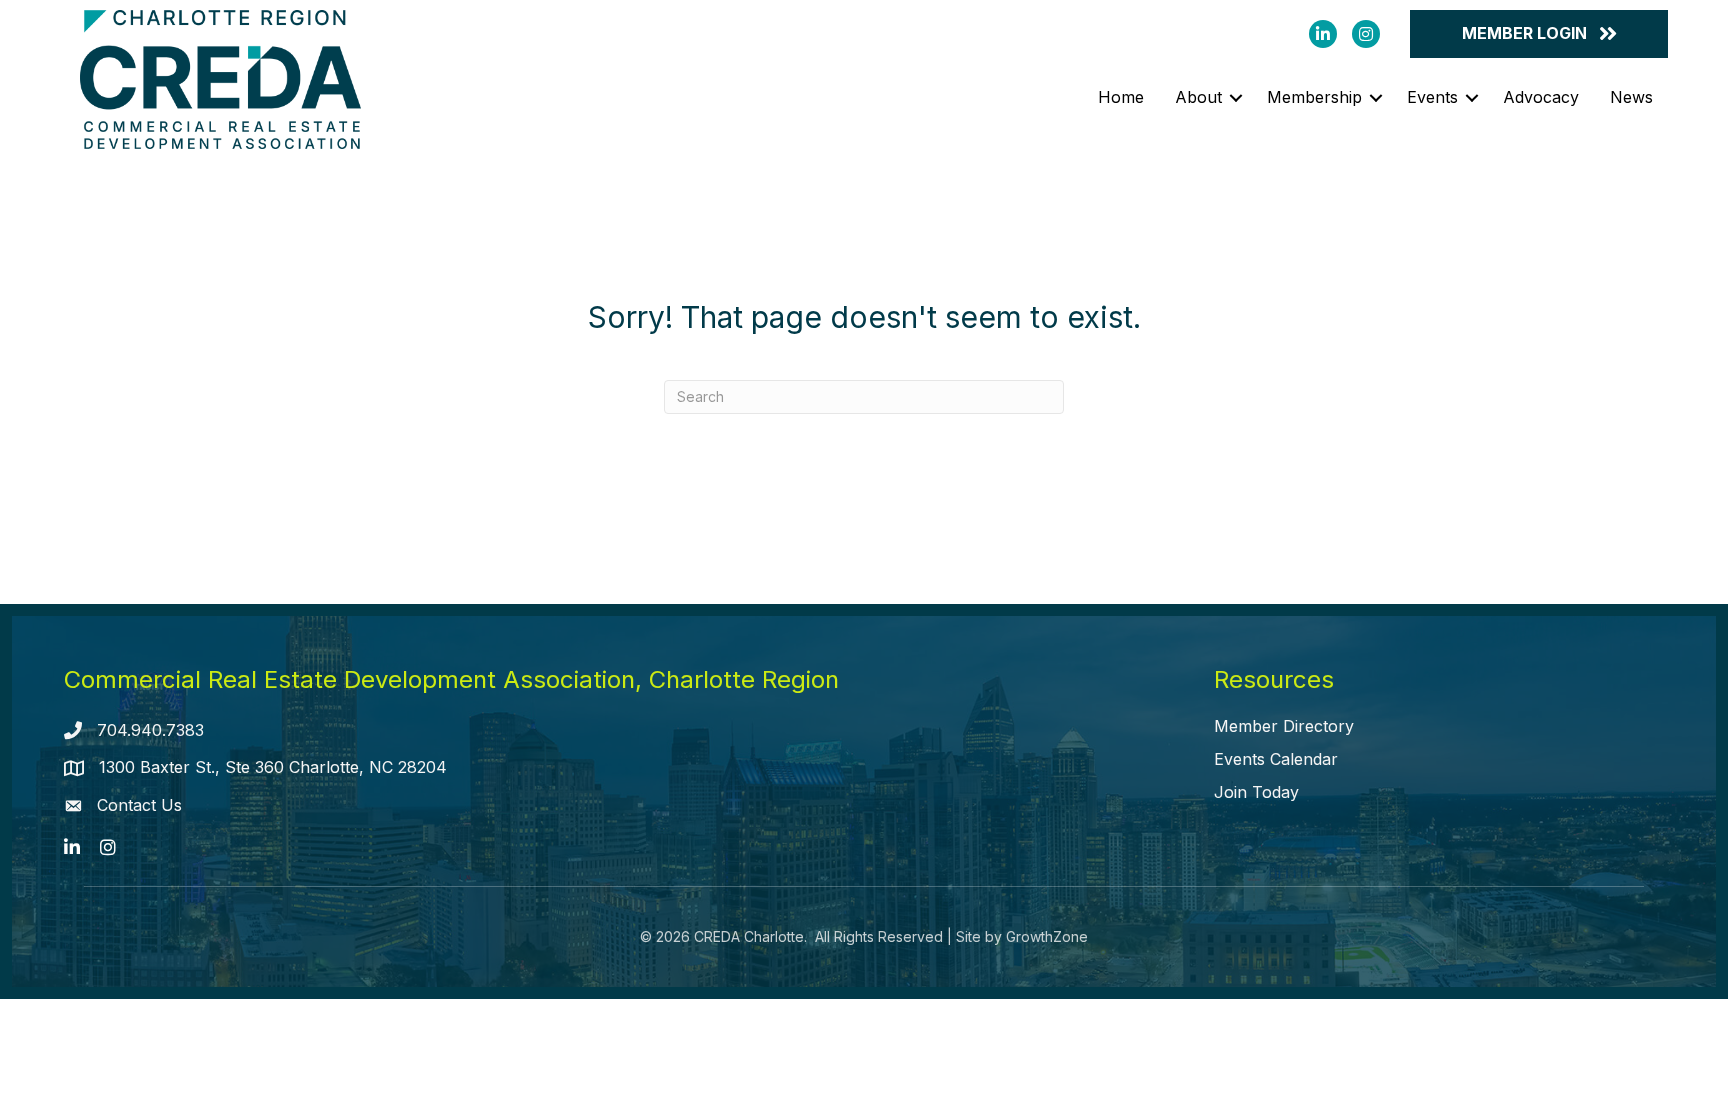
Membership (1314, 97)
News (1631, 97)
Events (1432, 97)
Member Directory (1284, 726)
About (1198, 97)
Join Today (1256, 792)
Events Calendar (1276, 759)
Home (1121, 97)
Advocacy (1541, 97)
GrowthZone (1047, 936)
